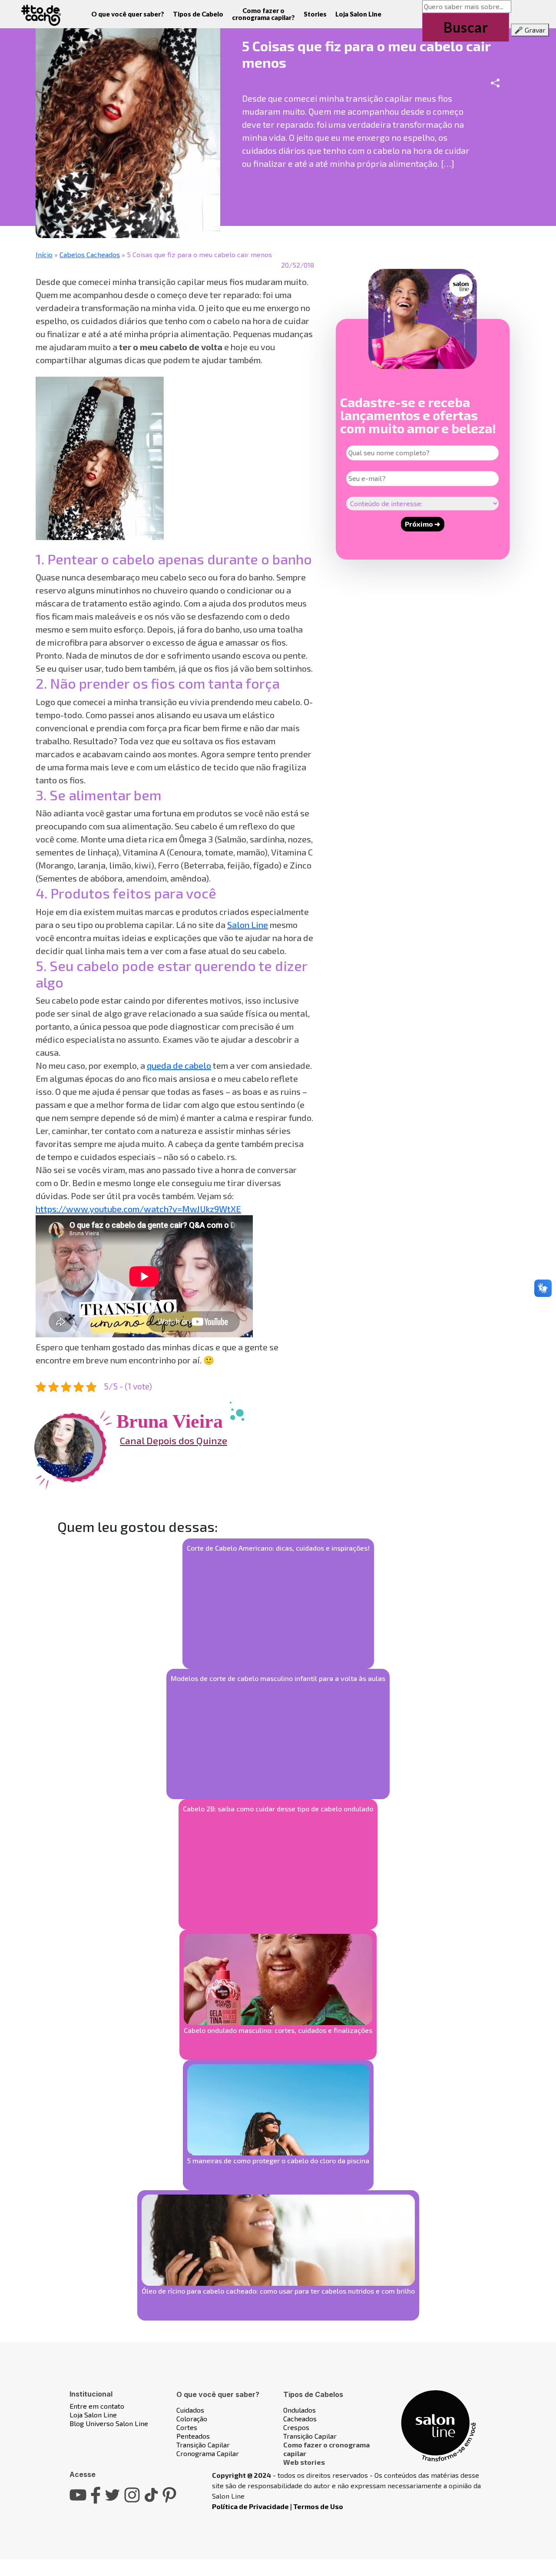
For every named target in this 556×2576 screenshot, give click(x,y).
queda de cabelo (179, 1065)
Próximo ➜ (422, 524)
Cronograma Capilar (208, 2453)
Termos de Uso (318, 2506)
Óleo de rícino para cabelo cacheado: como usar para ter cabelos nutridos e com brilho (278, 2291)
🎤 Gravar (530, 30)
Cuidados (190, 2410)
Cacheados (300, 2419)
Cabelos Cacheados (90, 254)
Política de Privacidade (250, 2506)
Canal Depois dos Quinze (174, 1440)
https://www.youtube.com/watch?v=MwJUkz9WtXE (138, 1209)
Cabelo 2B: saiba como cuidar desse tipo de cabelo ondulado (278, 1809)
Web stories (304, 2462)
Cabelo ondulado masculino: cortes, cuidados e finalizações (278, 2030)
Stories (315, 14)
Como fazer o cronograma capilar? (263, 14)
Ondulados (300, 2410)
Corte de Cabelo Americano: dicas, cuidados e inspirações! (278, 1548)
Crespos (296, 2427)
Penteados (193, 2436)
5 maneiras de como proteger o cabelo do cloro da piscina (278, 2160)
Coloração (192, 2419)
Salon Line (248, 925)
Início (44, 254)
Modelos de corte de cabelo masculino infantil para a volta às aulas (278, 1678)
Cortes (187, 2427)
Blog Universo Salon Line (109, 2423)
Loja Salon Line (358, 14)
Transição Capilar (203, 2445)
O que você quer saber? (128, 14)
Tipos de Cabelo (198, 14)
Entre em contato (97, 2406)
